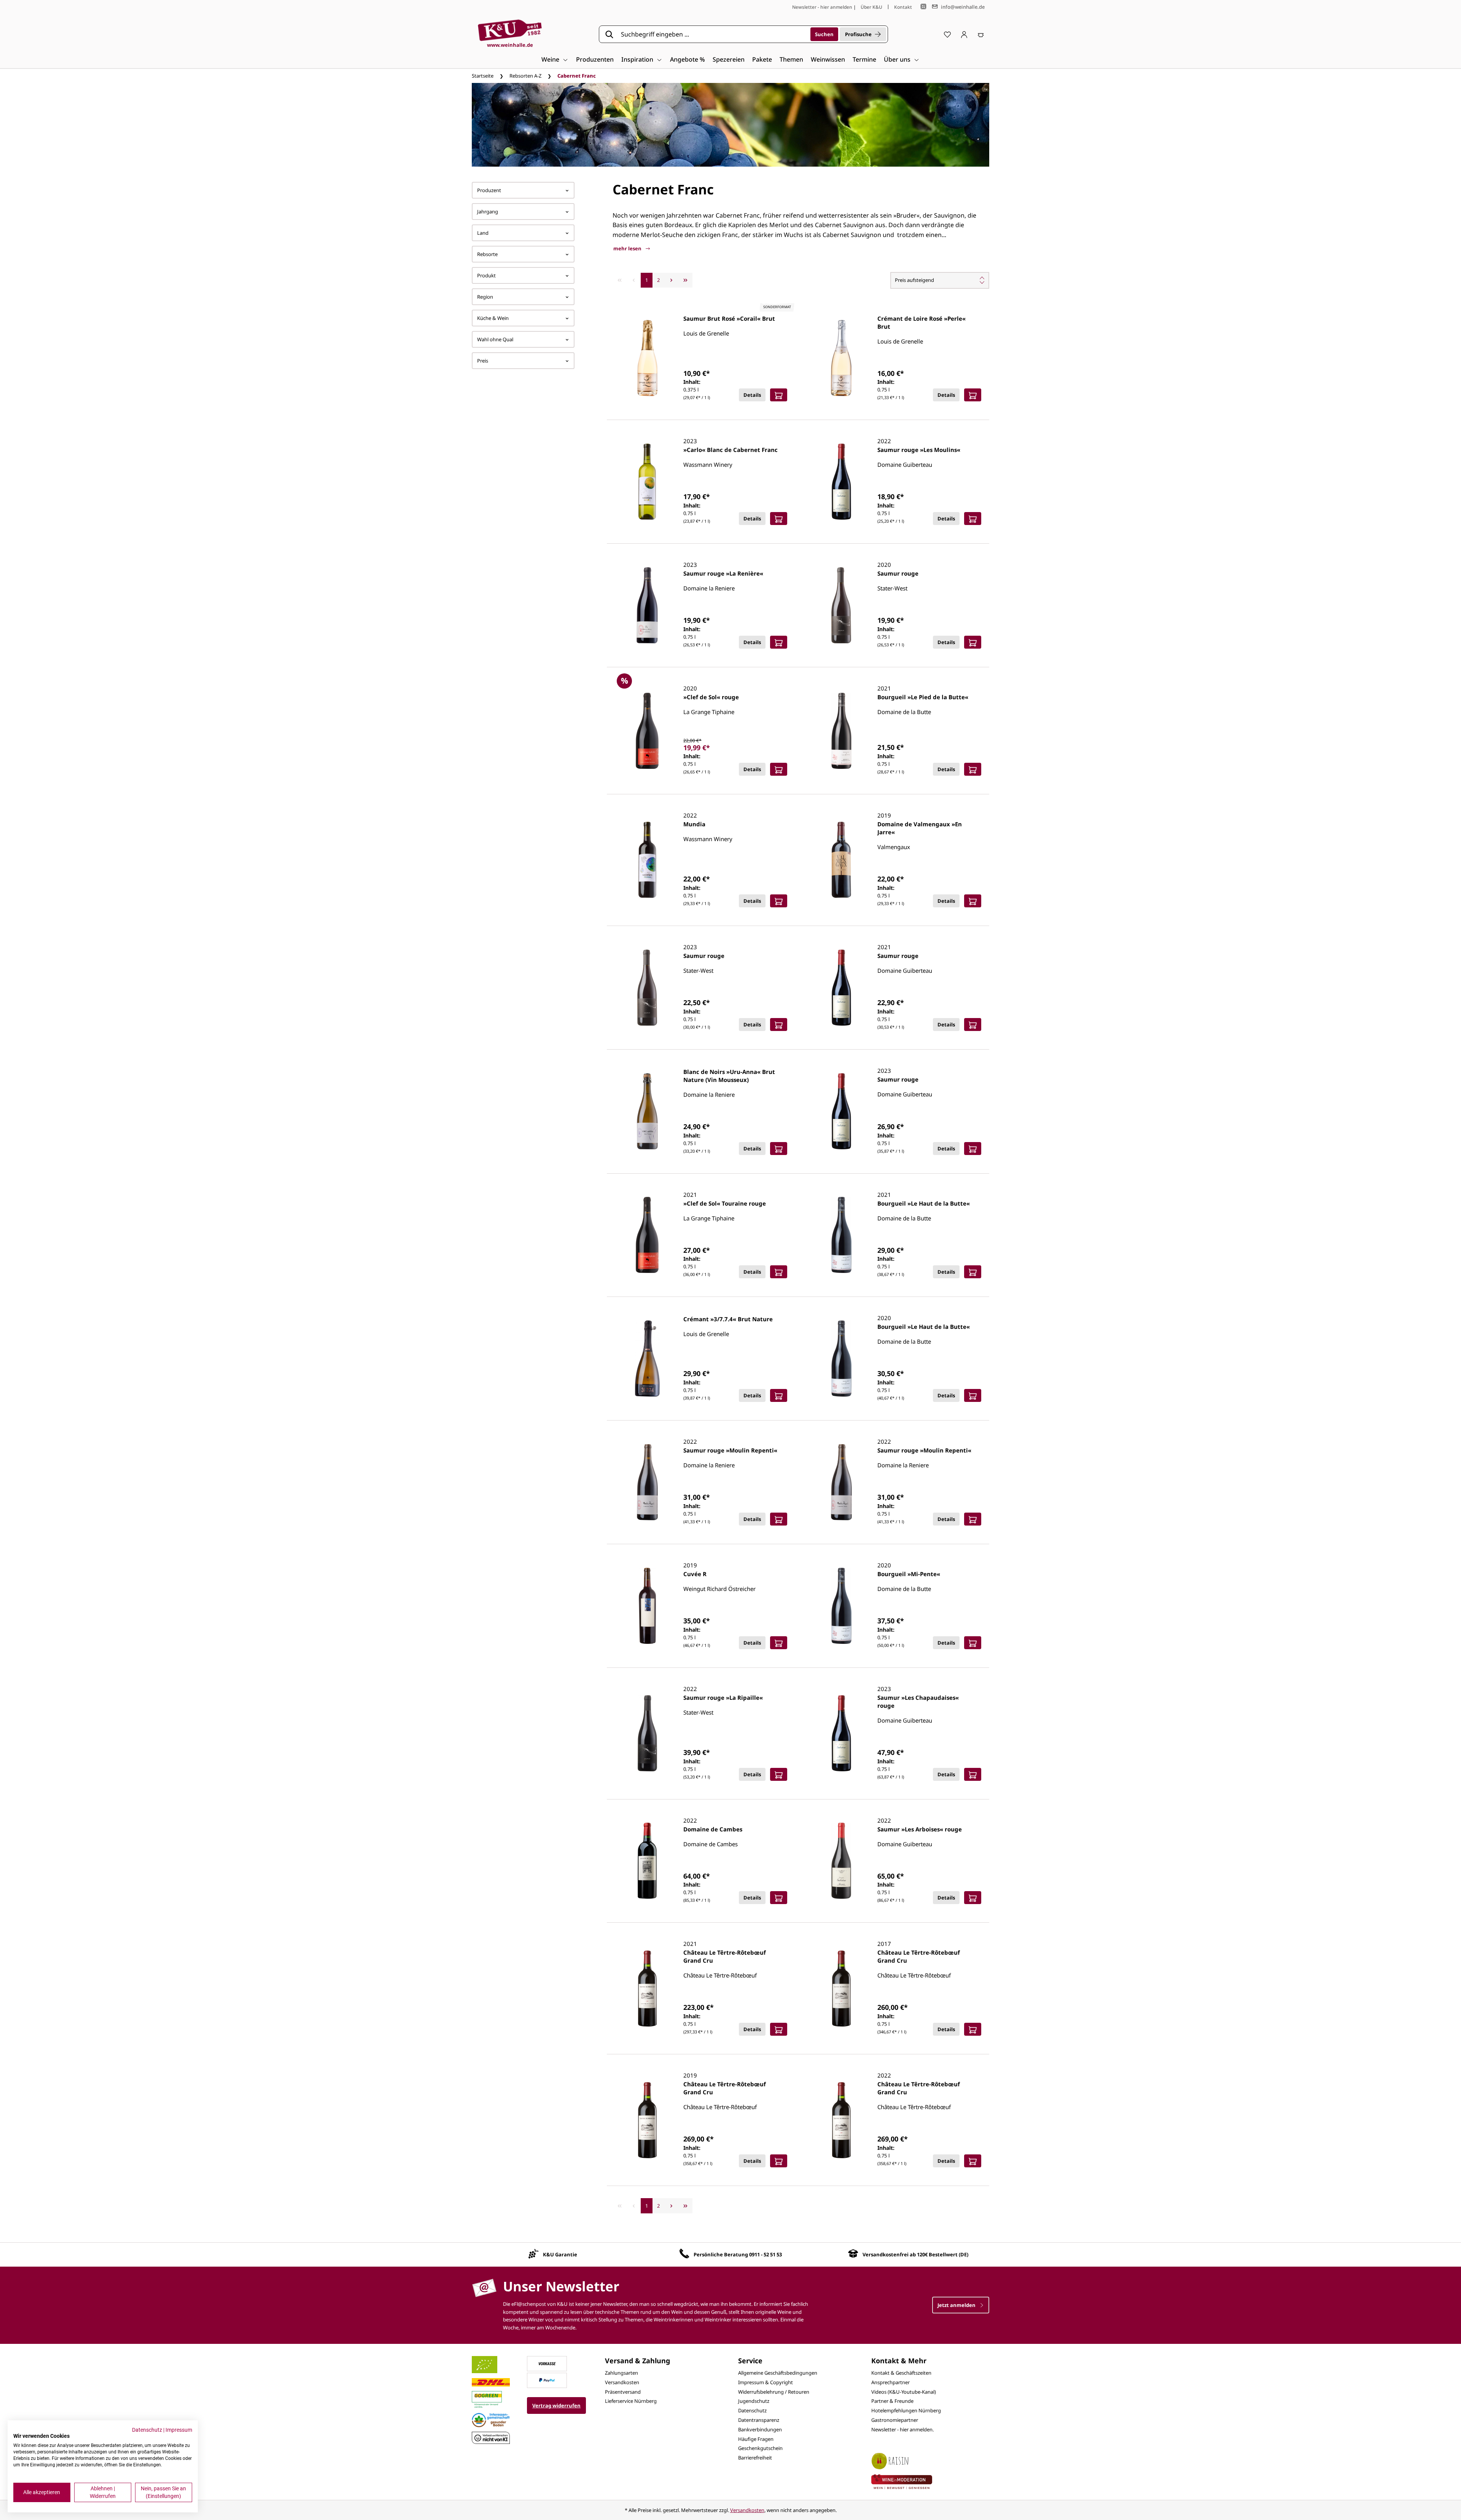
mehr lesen (628, 248)
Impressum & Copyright (766, 2382)
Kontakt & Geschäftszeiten (901, 2373)
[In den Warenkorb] (779, 395)
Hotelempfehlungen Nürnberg (906, 2410)
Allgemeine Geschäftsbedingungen (778, 2373)
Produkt (486, 275)
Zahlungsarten (621, 2373)
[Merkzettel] (947, 34)
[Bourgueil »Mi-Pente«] (841, 1606)
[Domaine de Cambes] (647, 1861)
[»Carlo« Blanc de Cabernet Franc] (647, 482)
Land (483, 233)
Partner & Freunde (892, 2401)
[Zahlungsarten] (547, 2363)
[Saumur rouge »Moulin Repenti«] (647, 1482)
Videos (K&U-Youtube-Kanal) (904, 2392)
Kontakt (903, 7)
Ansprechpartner (890, 2382)
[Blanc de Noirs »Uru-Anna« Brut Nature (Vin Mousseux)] (647, 1111)
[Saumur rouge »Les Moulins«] (841, 482)
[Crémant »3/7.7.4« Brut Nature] (647, 1359)
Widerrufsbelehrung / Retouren (774, 2392)
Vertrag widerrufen (556, 2405)
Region (485, 297)
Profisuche (858, 34)
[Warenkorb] (981, 34)
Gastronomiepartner (895, 2420)
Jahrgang (488, 212)
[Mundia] (647, 860)
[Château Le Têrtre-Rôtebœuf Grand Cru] (647, 1989)
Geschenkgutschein (760, 2448)
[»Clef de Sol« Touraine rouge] (647, 1235)
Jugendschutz (754, 2401)
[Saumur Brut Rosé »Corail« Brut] (647, 358)
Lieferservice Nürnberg (631, 2401)
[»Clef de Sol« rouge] (647, 731)
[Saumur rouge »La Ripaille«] (647, 1733)
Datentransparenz (759, 2420)
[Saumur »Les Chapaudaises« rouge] (841, 1733)
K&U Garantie (560, 2254)
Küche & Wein (493, 318)
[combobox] (713, 34)
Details (752, 395)
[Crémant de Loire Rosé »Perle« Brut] (841, 358)
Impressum (179, 2430)
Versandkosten (622, 2382)
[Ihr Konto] (964, 34)
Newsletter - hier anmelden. (902, 2429)
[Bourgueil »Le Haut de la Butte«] (841, 1235)
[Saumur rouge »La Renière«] (647, 605)
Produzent (489, 190)
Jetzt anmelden (957, 2305)
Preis (483, 361)
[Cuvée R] (647, 1606)
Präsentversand (623, 2392)
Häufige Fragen (756, 2439)
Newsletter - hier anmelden (822, 7)
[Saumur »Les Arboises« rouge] (841, 1861)
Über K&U (871, 7)
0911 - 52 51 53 (766, 2254)
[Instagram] (923, 7)
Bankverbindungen (760, 2429)
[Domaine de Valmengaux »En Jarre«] (841, 860)
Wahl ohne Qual (495, 339)
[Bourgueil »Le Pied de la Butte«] (841, 731)
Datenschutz (752, 2410)
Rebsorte (487, 254)
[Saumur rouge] (841, 605)
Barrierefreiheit (755, 2458)
